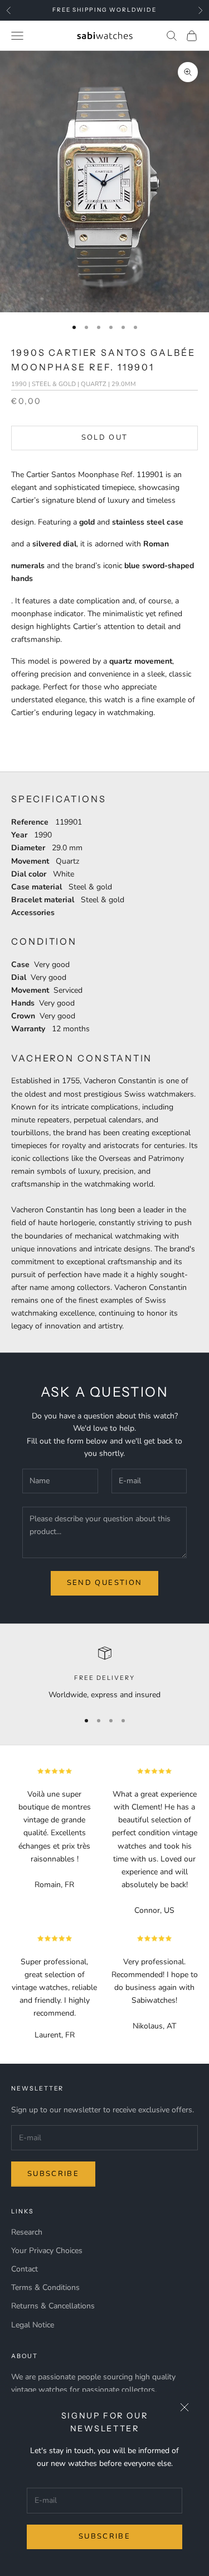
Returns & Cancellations (53, 2306)
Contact (25, 2269)
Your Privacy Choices (47, 2251)
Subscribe (104, 2536)
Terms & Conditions (45, 2287)
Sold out (105, 437)
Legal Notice (33, 2325)
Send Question (104, 1583)
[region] (104, 1673)
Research (27, 2232)
